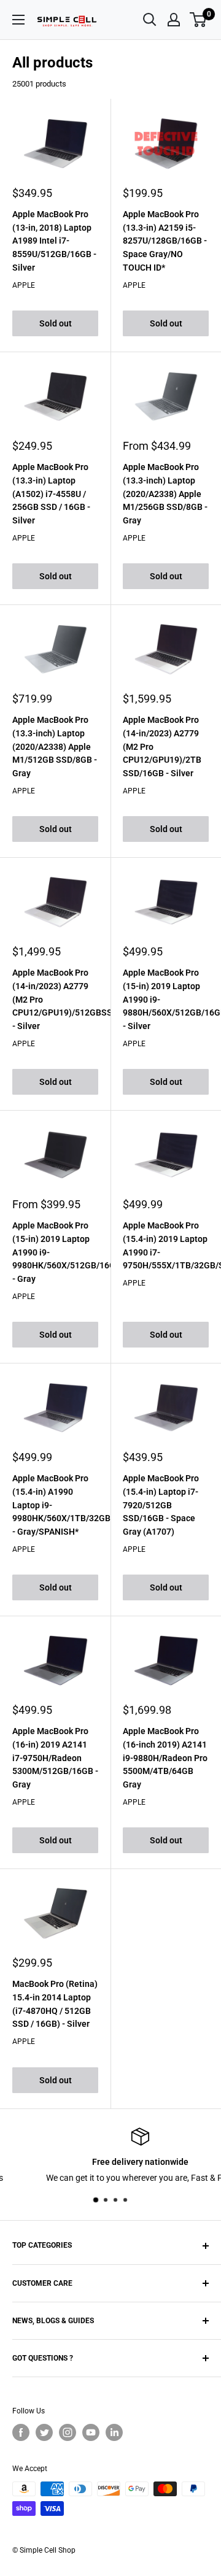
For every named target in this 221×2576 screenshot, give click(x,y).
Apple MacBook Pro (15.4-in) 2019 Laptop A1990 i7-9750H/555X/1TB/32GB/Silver (166, 1245)
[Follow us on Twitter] (44, 2432)
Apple (24, 285)
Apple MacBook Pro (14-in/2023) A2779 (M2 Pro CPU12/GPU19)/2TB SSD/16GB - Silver (162, 746)
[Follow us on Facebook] (21, 2432)
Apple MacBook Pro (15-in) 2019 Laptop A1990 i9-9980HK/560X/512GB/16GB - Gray (55, 1252)
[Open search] (150, 20)
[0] (199, 20)
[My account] (174, 20)
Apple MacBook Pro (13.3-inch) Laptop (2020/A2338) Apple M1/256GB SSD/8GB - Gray (165, 494)
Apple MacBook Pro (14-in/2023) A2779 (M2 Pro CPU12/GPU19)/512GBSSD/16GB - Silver (55, 999)
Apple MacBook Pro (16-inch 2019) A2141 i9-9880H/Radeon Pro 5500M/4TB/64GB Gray (165, 1758)
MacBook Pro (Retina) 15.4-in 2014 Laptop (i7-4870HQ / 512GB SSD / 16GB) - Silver (55, 2004)
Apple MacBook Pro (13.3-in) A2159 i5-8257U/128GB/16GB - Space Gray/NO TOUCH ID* (165, 241)
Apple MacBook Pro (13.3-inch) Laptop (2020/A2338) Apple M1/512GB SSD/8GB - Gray (55, 746)
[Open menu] (18, 20)
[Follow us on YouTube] (91, 2432)
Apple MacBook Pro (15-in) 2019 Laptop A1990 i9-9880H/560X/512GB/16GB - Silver (166, 999)
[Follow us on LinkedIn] (114, 2432)
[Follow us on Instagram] (68, 2432)
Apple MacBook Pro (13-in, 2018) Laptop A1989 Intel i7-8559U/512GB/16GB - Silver (54, 241)
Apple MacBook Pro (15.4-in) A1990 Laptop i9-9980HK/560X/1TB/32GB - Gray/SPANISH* (55, 1505)
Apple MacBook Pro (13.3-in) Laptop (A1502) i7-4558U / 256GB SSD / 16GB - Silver (51, 494)
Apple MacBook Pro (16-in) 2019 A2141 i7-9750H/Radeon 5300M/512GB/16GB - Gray (55, 1758)
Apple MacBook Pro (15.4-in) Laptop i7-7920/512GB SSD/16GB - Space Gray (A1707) (161, 1505)
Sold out (56, 323)
